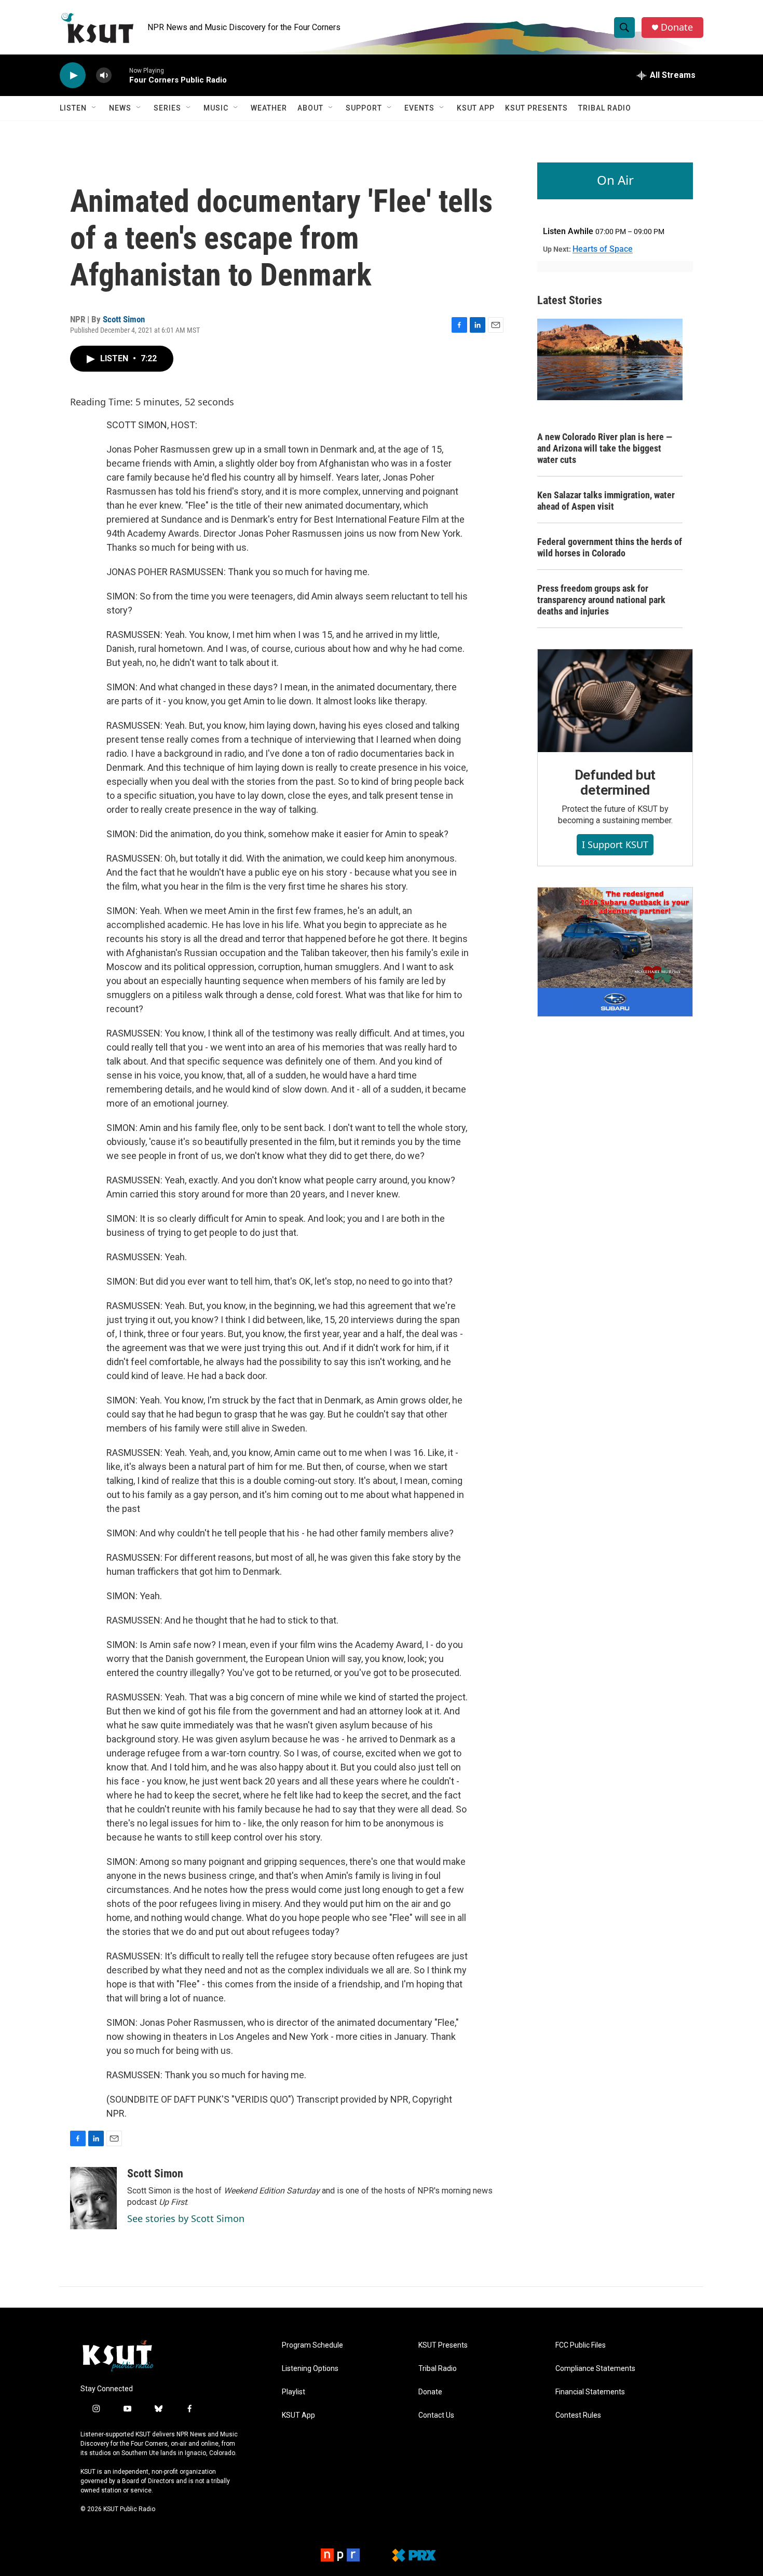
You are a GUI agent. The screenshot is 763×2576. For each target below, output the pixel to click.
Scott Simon (124, 319)
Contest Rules (578, 2415)
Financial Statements (590, 2392)
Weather (269, 108)
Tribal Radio (605, 108)
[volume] (104, 76)
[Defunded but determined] (615, 701)
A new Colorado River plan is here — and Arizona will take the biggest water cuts (605, 448)
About (310, 108)
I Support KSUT (615, 844)
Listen (73, 108)
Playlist (294, 2392)
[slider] (120, 75)
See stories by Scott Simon (186, 2218)
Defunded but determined (615, 783)
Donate (677, 27)
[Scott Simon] (93, 2198)
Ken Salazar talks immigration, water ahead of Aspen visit (606, 501)
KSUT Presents (536, 108)
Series (167, 108)
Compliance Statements (595, 2369)
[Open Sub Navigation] (94, 108)
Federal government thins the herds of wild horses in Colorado (610, 547)
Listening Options (310, 2369)
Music (216, 108)
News (120, 108)
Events (419, 108)
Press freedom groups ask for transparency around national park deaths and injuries (601, 600)
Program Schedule (312, 2345)
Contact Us (436, 2415)
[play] (73, 76)
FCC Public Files (581, 2345)
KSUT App (476, 108)
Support (364, 108)
